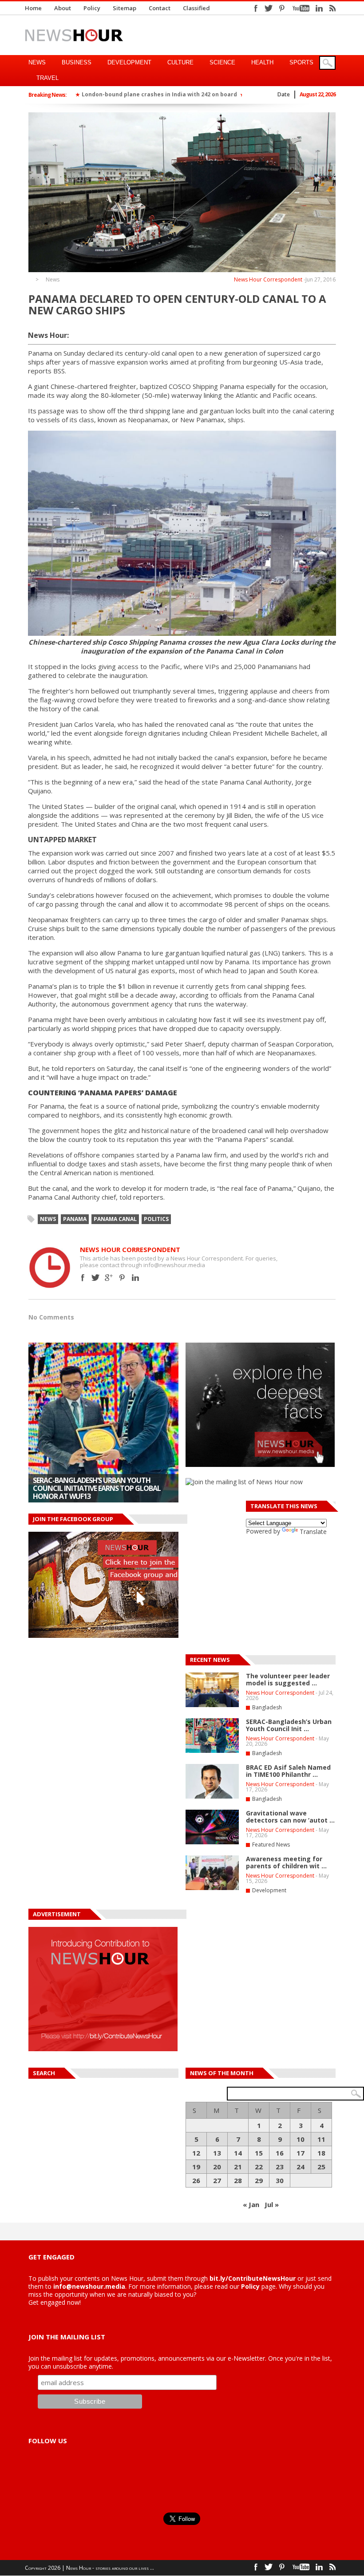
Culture (180, 62)
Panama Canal (115, 1219)
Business (77, 62)
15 (259, 2153)
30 (280, 2180)
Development (129, 62)
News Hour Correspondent (268, 279)
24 (301, 2167)
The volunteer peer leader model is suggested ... (288, 1679)
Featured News (271, 1845)
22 (259, 2167)
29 (259, 2180)
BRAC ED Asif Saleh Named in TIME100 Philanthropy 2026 (94, 1492)
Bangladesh (267, 1707)
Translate (313, 1532)
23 (280, 2167)
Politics (156, 1219)
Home (33, 8)
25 (321, 2167)
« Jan (251, 2204)
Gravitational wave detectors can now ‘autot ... (290, 1817)
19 (196, 2167)
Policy (92, 8)
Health (262, 62)
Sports (301, 62)
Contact (160, 8)
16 (280, 2153)
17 (301, 2153)
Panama (75, 1219)
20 (217, 2167)
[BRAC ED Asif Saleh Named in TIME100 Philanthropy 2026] (103, 1423)
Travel (47, 78)
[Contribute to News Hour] (103, 2049)
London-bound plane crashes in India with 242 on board (159, 94)
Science (222, 62)
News (37, 62)
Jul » (272, 2204)
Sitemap (125, 8)
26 (196, 2180)
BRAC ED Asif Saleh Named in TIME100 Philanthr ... (288, 1771)
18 (321, 2153)
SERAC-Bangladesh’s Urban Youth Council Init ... (289, 1725)
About (63, 8)
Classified (196, 8)
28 (238, 2180)
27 (217, 2180)
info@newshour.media (89, 2286)
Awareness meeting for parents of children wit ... (286, 1862)
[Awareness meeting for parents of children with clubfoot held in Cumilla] (212, 1888)
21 (238, 2167)
